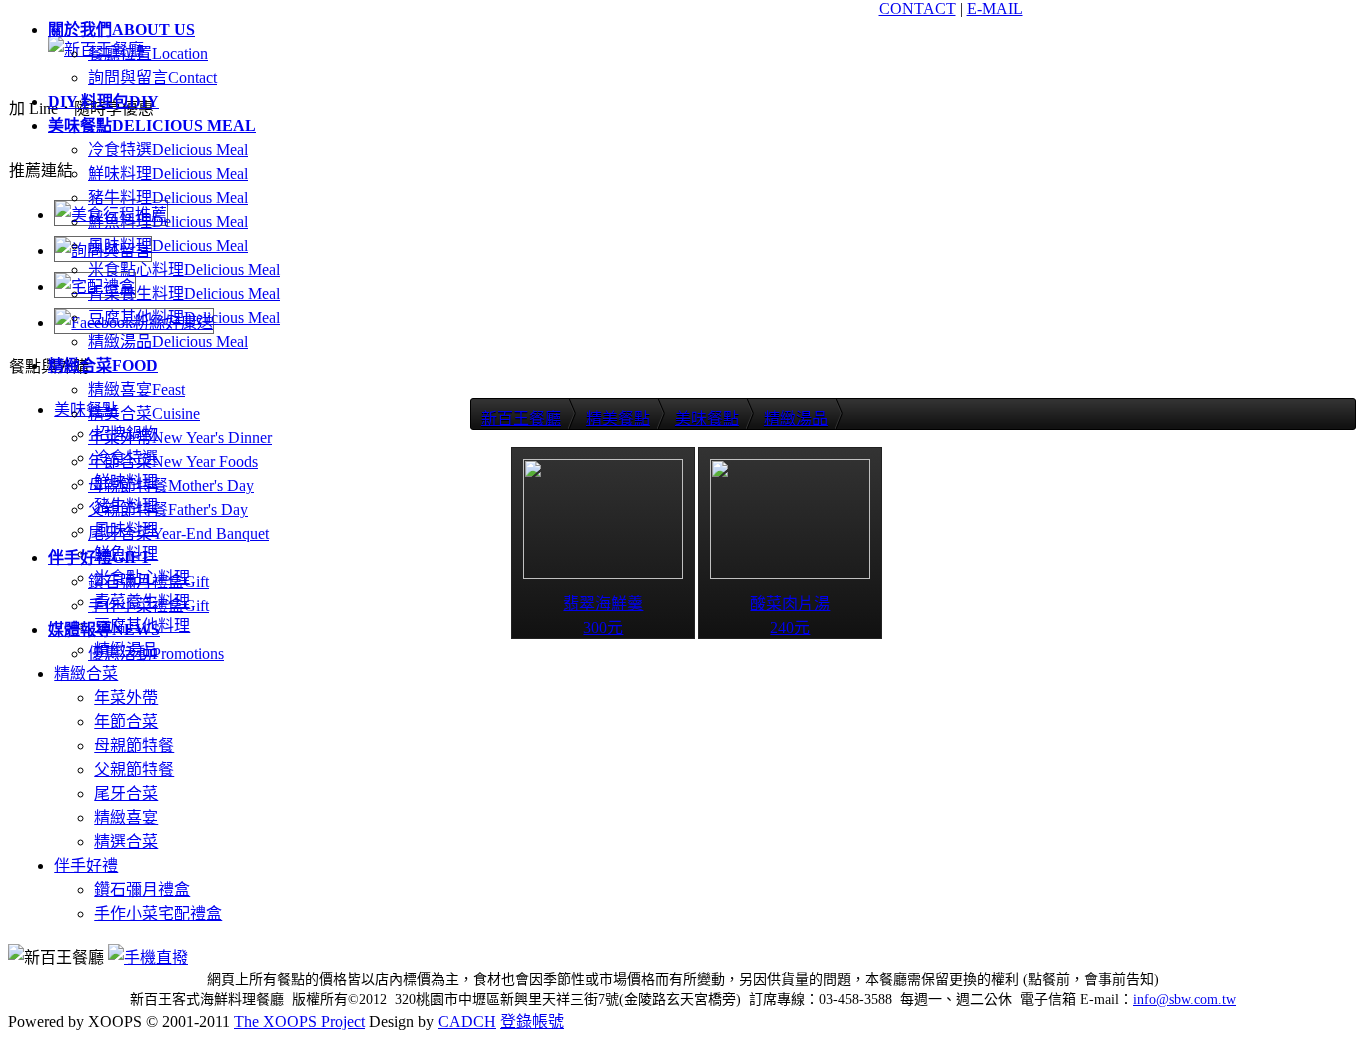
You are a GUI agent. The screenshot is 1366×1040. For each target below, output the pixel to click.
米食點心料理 (184, 269)
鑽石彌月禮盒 (148, 581)
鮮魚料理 (168, 221)
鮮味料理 (168, 173)
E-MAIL (995, 8)
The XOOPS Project (299, 1021)
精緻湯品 (168, 341)
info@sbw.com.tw (1184, 999)
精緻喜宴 (136, 389)
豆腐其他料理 (184, 317)
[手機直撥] (148, 957)
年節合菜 (173, 461)
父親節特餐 (168, 509)
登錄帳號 (532, 1021)
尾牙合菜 (178, 533)
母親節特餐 (171, 485)
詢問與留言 (152, 77)
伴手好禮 (86, 865)
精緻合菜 (86, 673)
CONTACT (917, 8)
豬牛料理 (168, 197)
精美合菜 (144, 413)
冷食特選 (168, 149)
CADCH (467, 1021)
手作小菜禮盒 (148, 605)
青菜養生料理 (184, 293)
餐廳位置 (148, 53)
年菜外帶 (180, 437)
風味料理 (168, 245)
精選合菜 (126, 841)
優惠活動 (156, 653)
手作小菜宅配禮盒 (158, 913)
